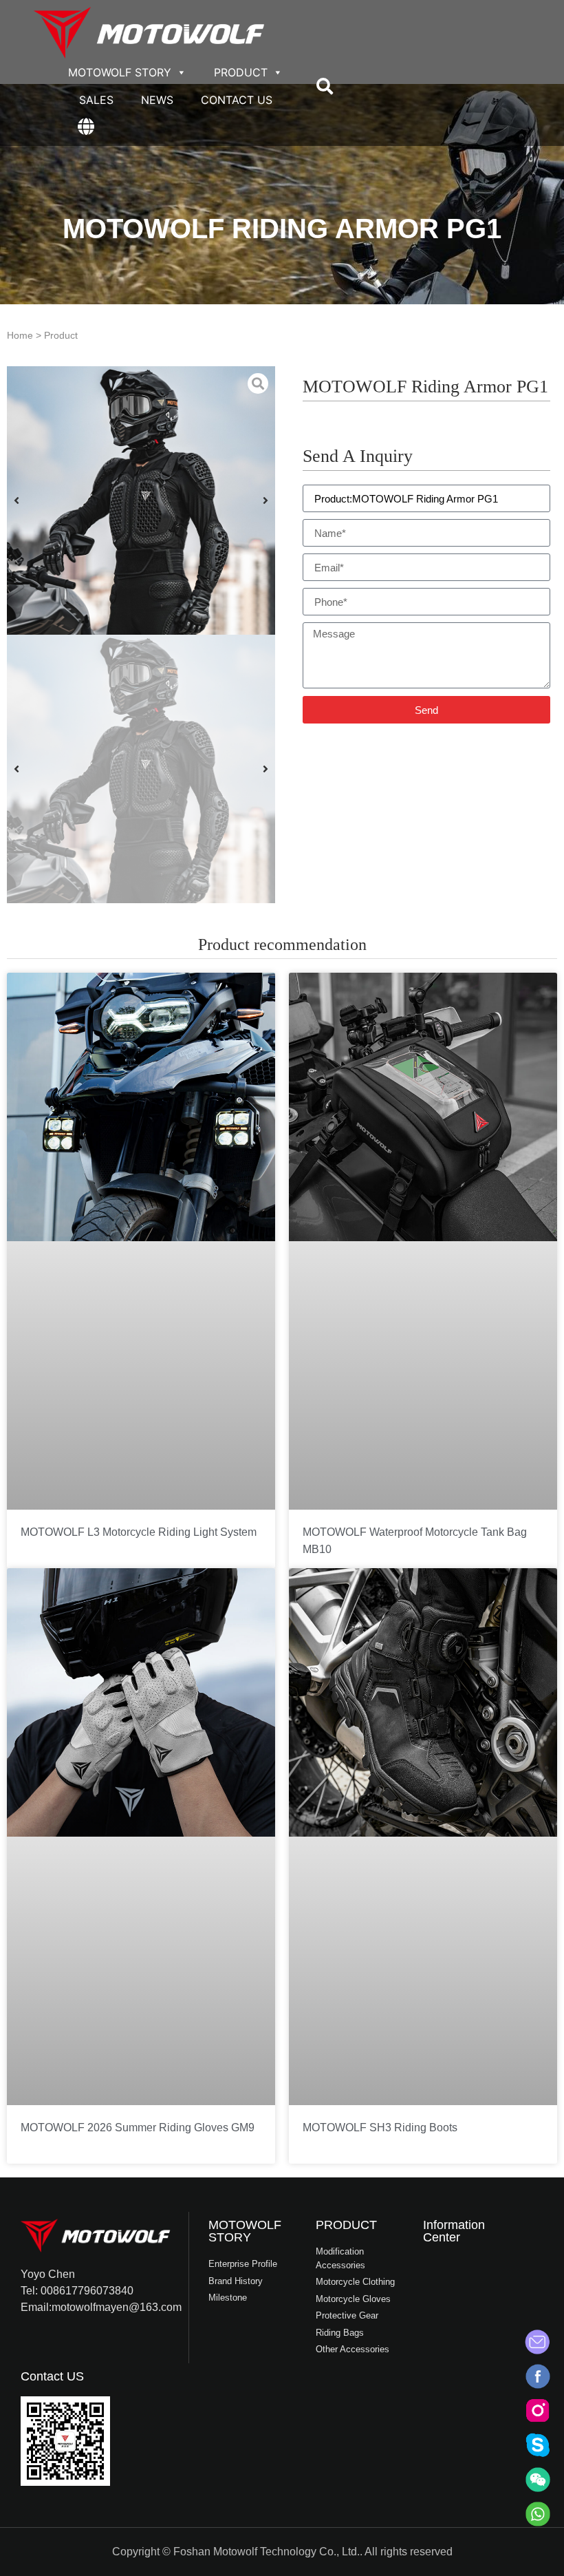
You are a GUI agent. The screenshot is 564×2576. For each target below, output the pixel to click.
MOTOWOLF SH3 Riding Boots (380, 2128)
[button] (325, 86)
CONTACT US (237, 100)
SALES (96, 100)
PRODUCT (241, 72)
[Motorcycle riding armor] (141, 500)
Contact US (52, 2376)
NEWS (157, 100)
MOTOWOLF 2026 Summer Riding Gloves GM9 (138, 2128)
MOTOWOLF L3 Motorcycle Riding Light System (139, 1532)
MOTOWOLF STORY (120, 72)
